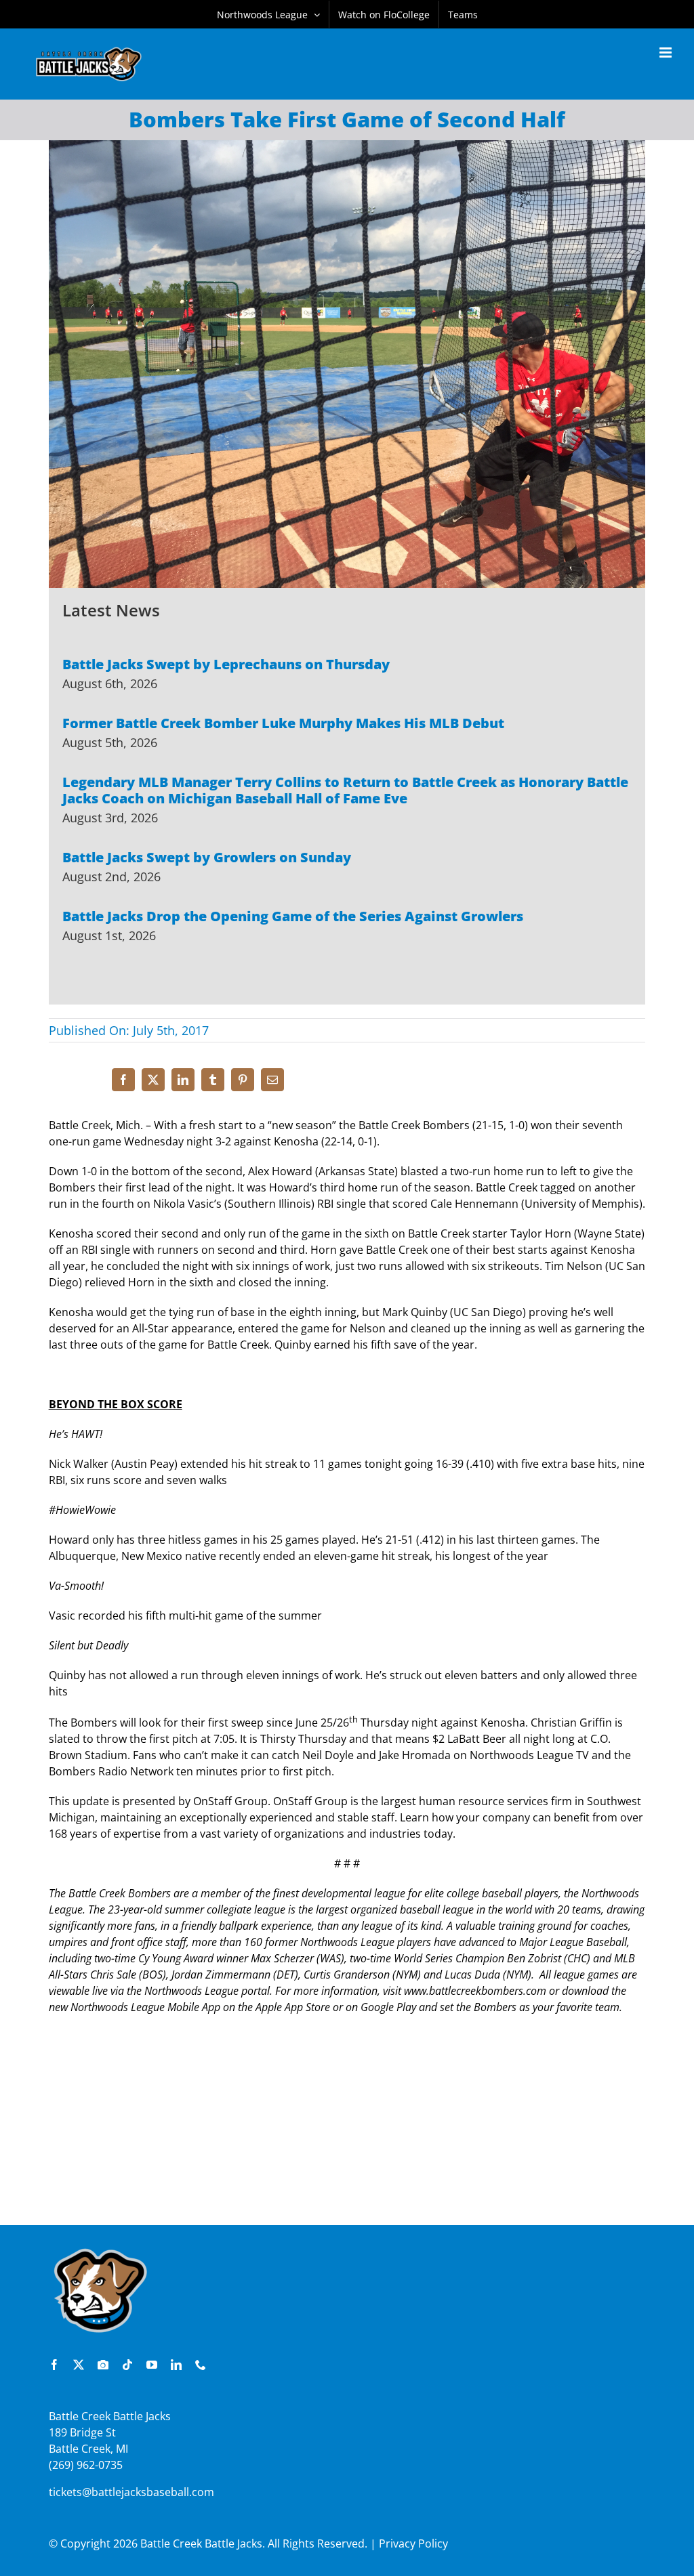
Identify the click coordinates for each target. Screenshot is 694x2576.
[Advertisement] (347, 2127)
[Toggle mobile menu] (667, 52)
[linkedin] (176, 2365)
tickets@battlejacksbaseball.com (131, 2492)
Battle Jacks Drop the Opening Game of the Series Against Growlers (293, 916)
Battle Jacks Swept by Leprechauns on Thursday (226, 664)
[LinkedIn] (183, 1080)
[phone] (201, 2365)
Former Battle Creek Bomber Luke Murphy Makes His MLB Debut (283, 723)
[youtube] (152, 2365)
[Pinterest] (243, 1080)
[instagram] (103, 2365)
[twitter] (79, 2365)
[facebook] (54, 2365)
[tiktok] (127, 2365)
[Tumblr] (213, 1080)
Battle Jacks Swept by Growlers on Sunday (207, 857)
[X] (153, 1080)
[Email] (272, 1080)
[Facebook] (123, 1080)
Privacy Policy (413, 2543)
